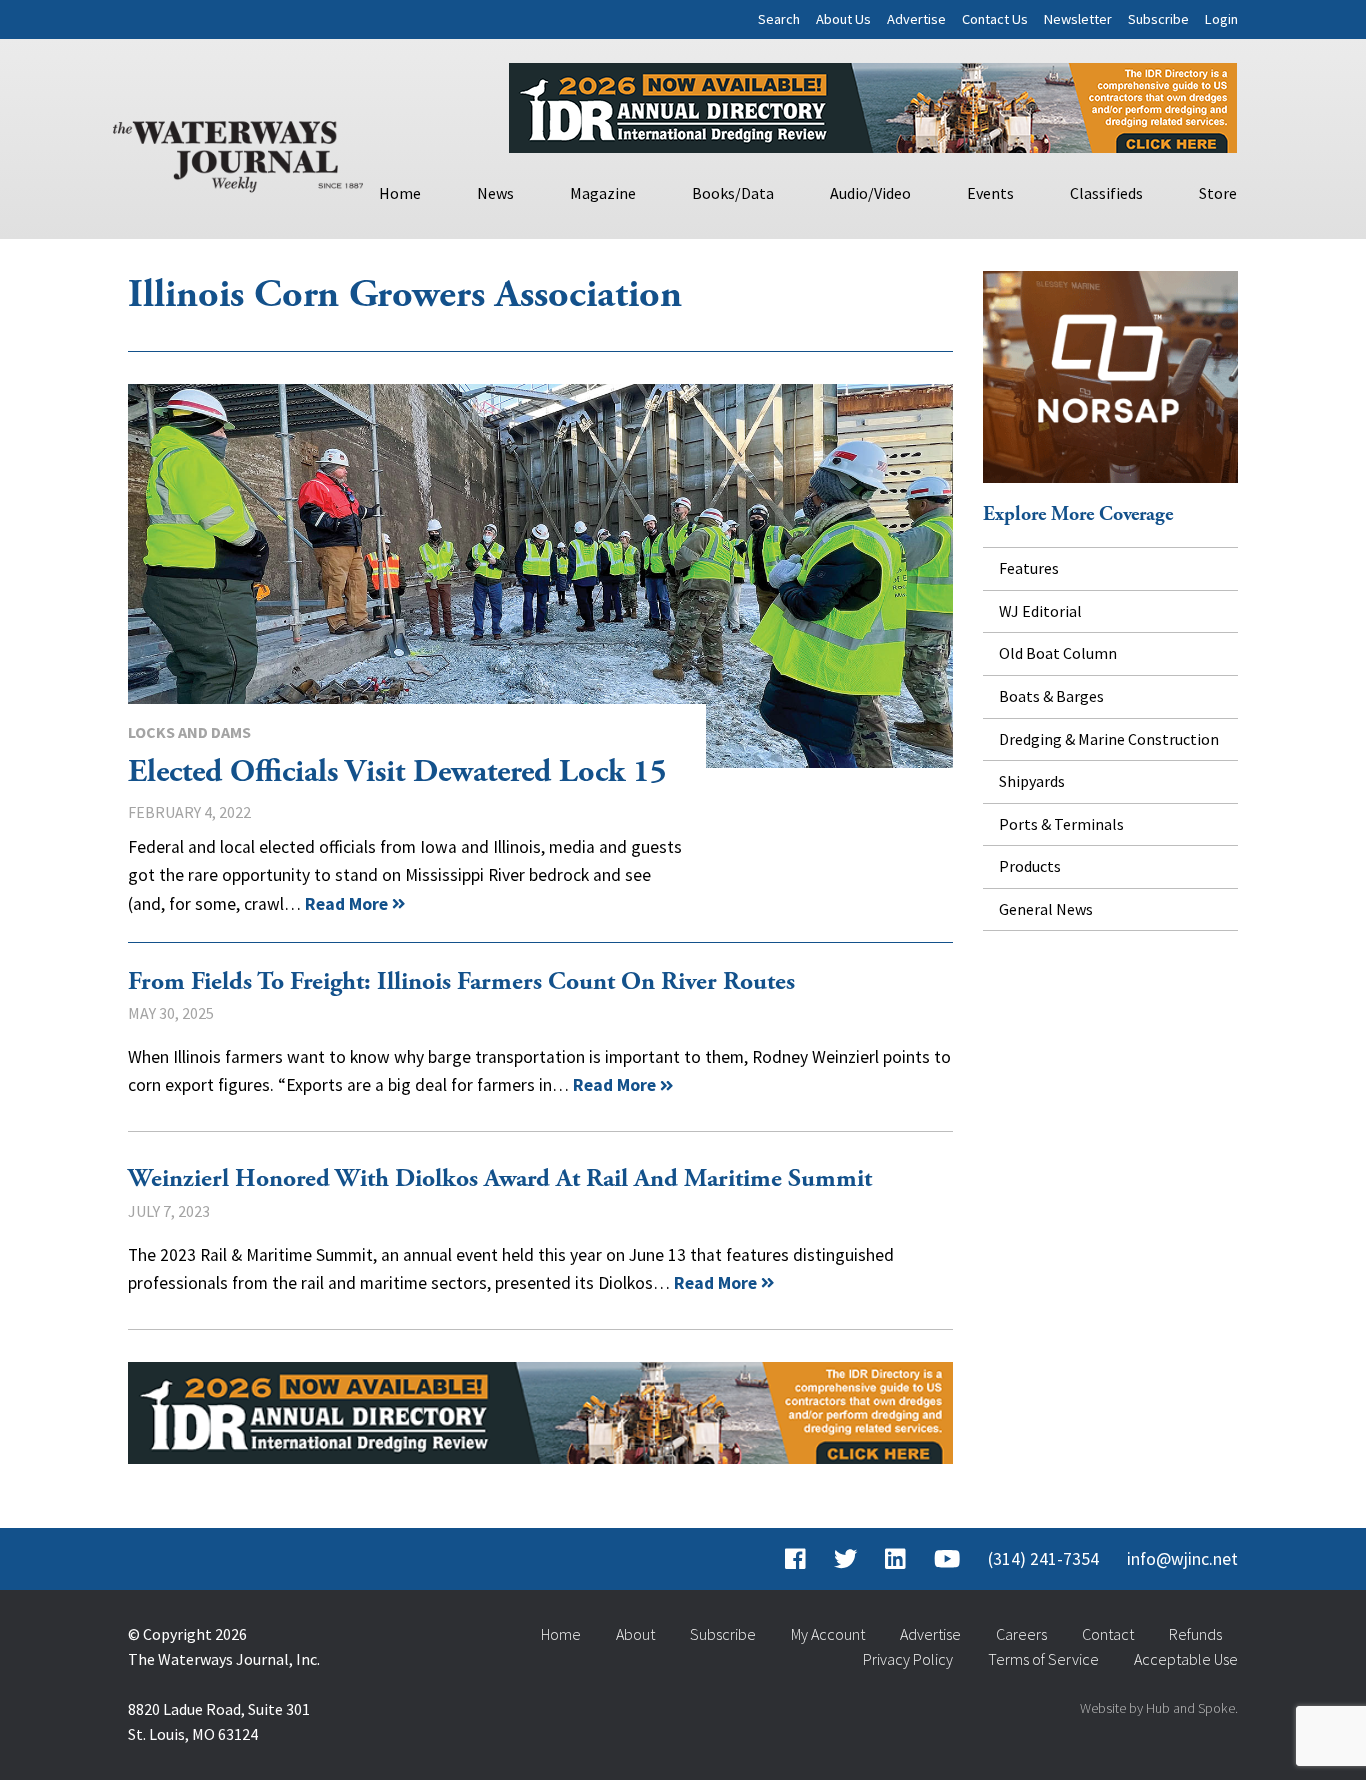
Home (400, 193)
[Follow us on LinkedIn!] (895, 1559)
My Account (828, 1634)
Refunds (1195, 1634)
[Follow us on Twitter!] (845, 1559)
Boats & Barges (1051, 696)
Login (1221, 19)
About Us (843, 19)
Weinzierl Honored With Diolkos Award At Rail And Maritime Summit (500, 1179)
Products (1030, 866)
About (635, 1634)
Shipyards (1032, 781)
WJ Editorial (1040, 611)
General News (1046, 909)
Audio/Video (870, 193)
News (495, 193)
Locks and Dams (189, 732)
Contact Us (995, 19)
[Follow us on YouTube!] (947, 1559)
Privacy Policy (908, 1659)
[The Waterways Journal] (238, 152)
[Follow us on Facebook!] (795, 1559)
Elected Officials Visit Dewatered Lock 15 (540, 576)
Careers (1021, 1634)
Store (1218, 193)
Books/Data (733, 193)
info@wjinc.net (1182, 1559)
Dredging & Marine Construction (1109, 739)
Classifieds (1106, 193)
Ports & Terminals (1061, 824)
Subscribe (1158, 19)
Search (779, 19)
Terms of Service (1043, 1659)
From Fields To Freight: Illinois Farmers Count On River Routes (464, 982)
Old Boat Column (1058, 653)
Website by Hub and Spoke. (1159, 1708)
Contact (1108, 1634)
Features (1029, 568)
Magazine (603, 193)
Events (990, 193)
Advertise (916, 19)
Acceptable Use (1186, 1659)
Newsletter (1078, 19)
